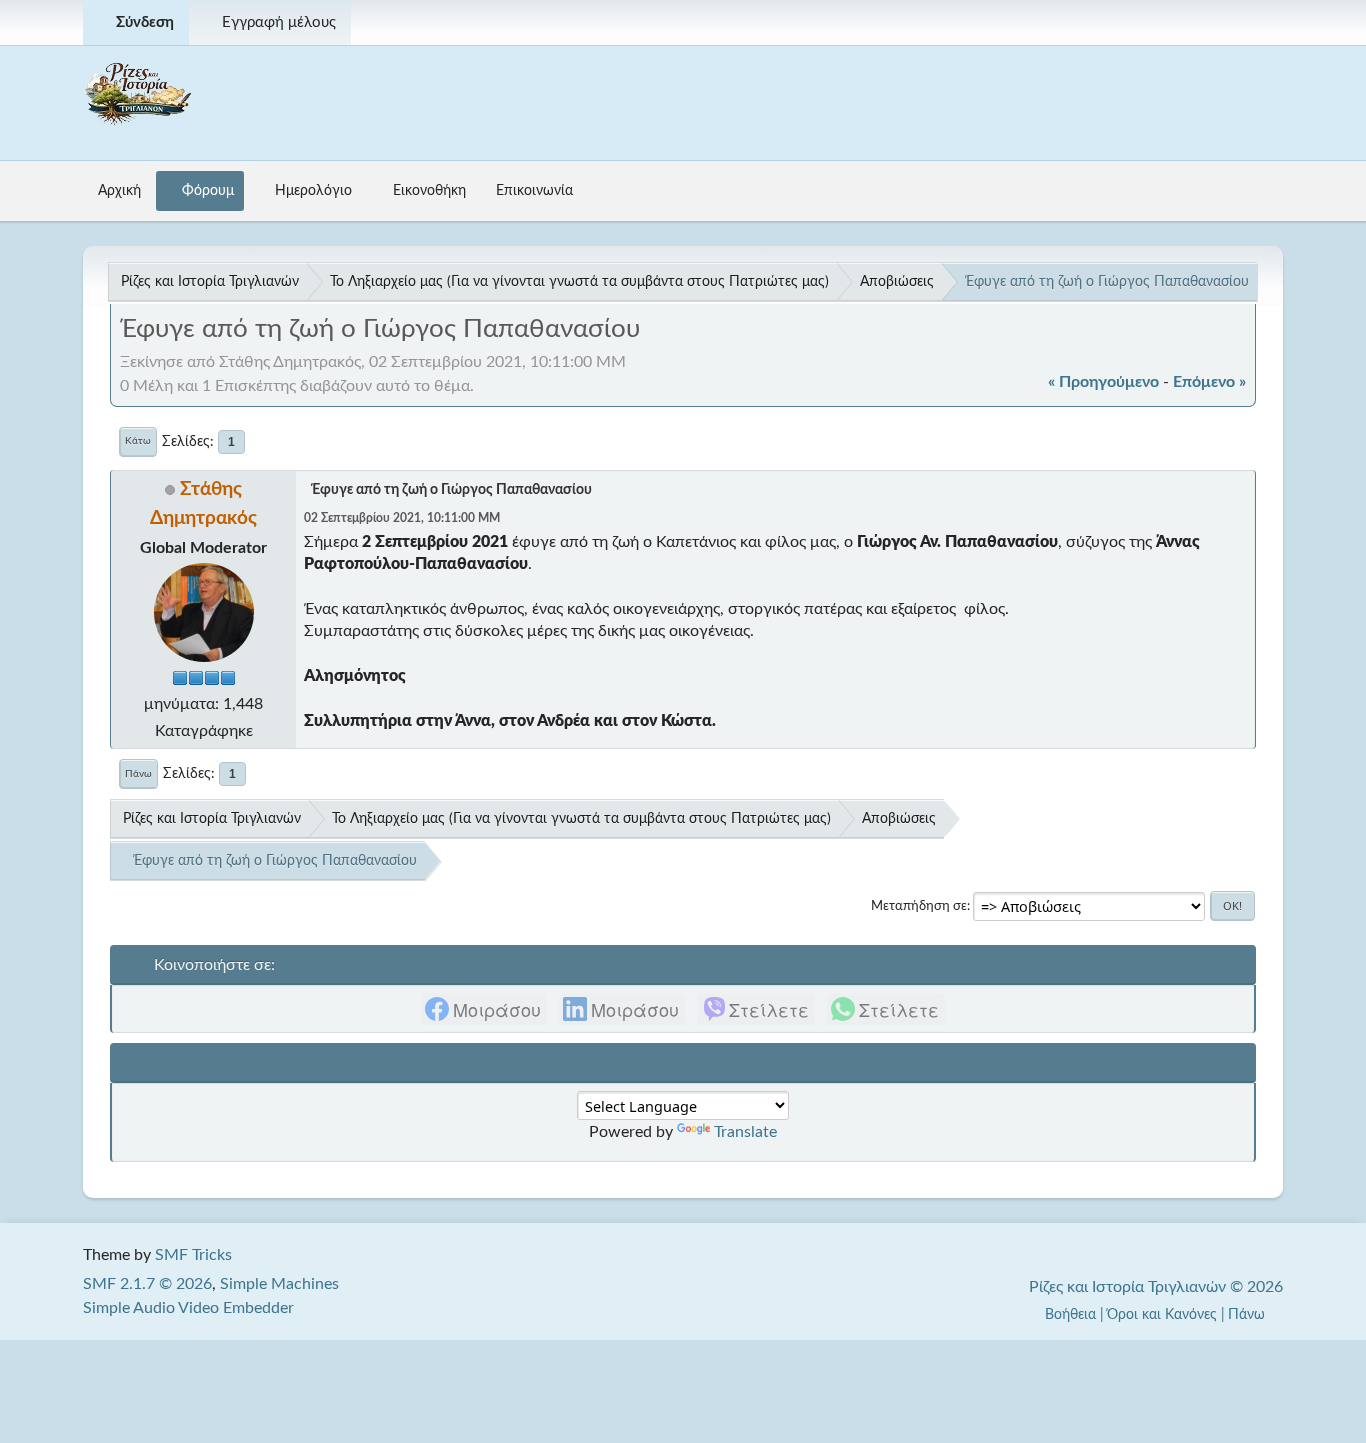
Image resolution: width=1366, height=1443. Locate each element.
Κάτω (138, 441)
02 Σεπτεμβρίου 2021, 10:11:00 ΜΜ (402, 518)
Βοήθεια (1070, 1314)
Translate (745, 1132)
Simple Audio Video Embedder (188, 1308)
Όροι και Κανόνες (1162, 1314)
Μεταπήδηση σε (919, 906)
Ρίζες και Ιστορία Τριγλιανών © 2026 (1156, 1287)
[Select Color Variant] (1260, 22)
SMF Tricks (193, 1255)
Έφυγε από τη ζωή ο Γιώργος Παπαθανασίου (451, 489)
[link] (484, 1009)
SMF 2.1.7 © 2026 (147, 1284)
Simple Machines (279, 1284)
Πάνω (138, 774)
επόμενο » (1209, 382)
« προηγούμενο (1103, 382)
